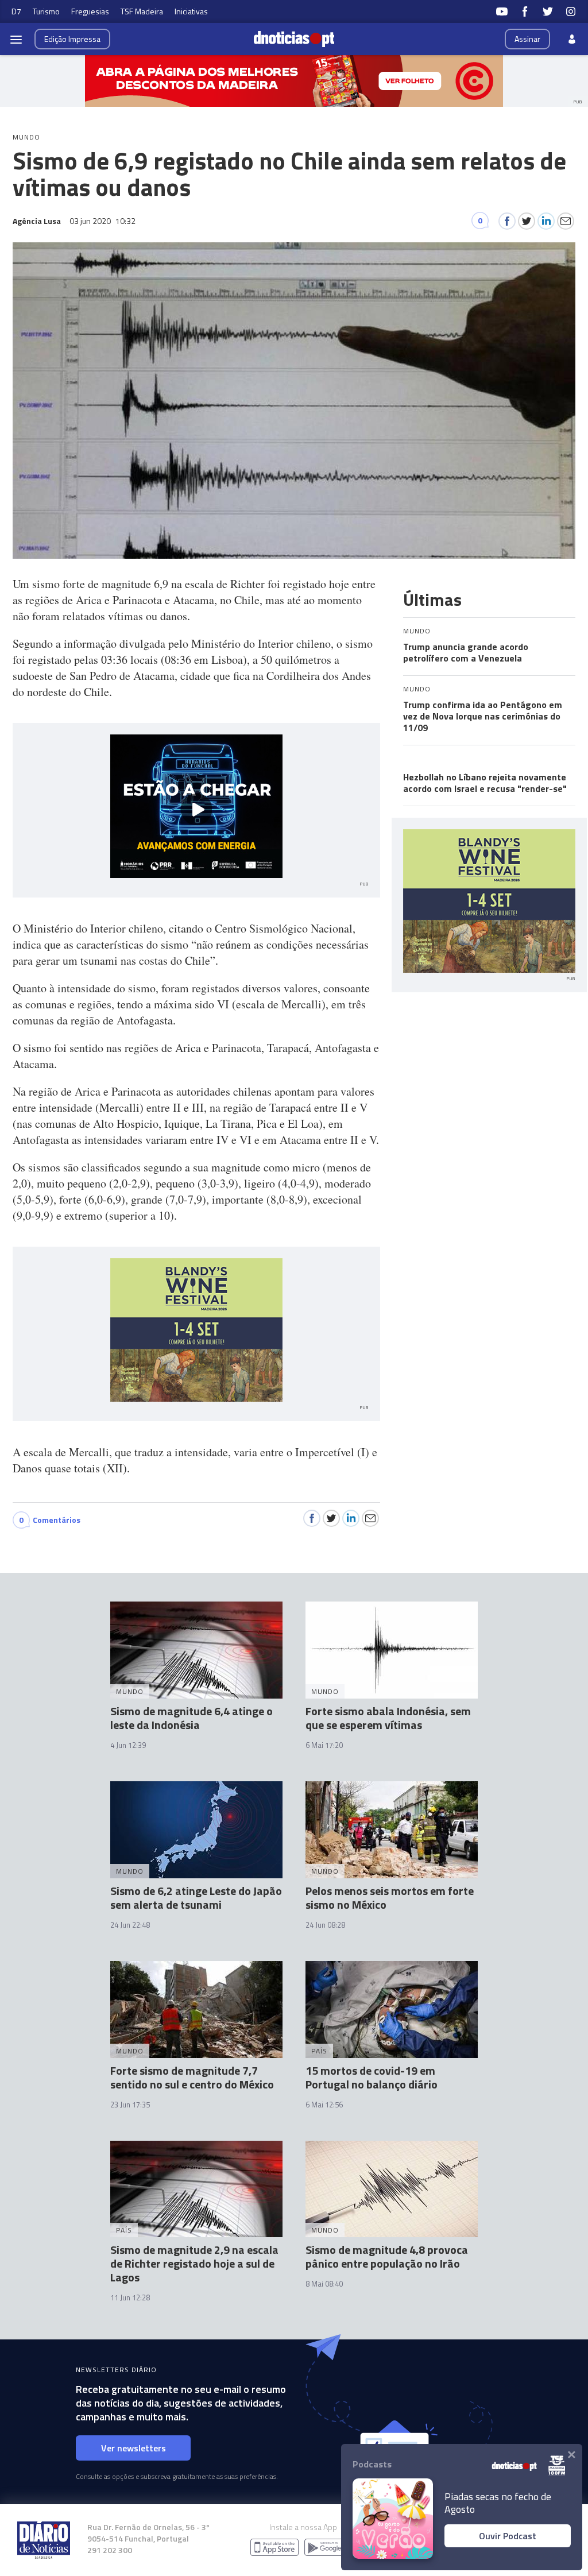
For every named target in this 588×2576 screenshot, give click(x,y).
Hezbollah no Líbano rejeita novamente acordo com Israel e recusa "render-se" (485, 783)
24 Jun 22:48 (130, 1925)
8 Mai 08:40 (324, 2284)
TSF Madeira (142, 11)
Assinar (527, 39)
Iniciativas (191, 11)
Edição (72, 39)
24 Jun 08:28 (325, 1925)
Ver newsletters (134, 2448)
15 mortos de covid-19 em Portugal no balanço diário (372, 2077)
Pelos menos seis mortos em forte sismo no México (390, 1898)
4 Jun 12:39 (128, 1745)
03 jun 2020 (102, 221)
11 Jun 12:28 (130, 2297)
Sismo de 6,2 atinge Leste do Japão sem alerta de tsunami (196, 1898)
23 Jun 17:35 (130, 2105)
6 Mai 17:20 (324, 1745)
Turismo (46, 11)
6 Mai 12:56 (324, 2105)
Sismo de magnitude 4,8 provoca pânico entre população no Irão (387, 2256)
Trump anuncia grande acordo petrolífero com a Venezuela (466, 652)
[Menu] (16, 39)
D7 (16, 11)
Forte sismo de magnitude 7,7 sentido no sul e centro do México (192, 2077)
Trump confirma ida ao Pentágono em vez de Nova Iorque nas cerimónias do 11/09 (483, 716)
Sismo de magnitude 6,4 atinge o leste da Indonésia (192, 1718)
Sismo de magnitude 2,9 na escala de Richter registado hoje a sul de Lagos (194, 2263)
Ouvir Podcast (508, 2536)
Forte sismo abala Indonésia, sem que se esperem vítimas (388, 1718)
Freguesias (90, 11)
